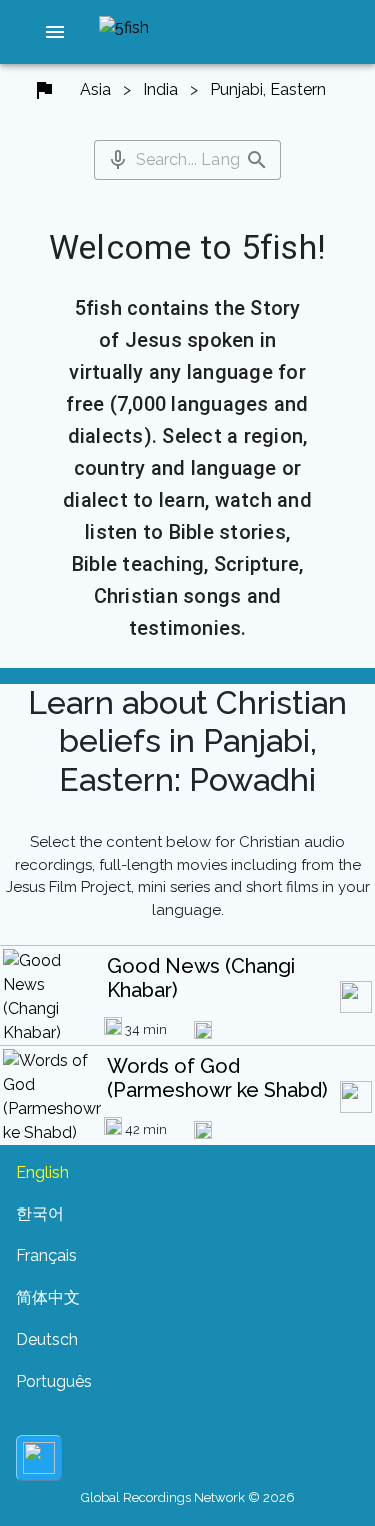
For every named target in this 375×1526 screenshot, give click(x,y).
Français (46, 1255)
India (160, 89)
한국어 (40, 1213)
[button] (55, 32)
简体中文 (48, 1297)
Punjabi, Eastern (268, 89)
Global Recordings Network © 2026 (188, 1497)
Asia (95, 89)
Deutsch (47, 1339)
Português (54, 1381)
